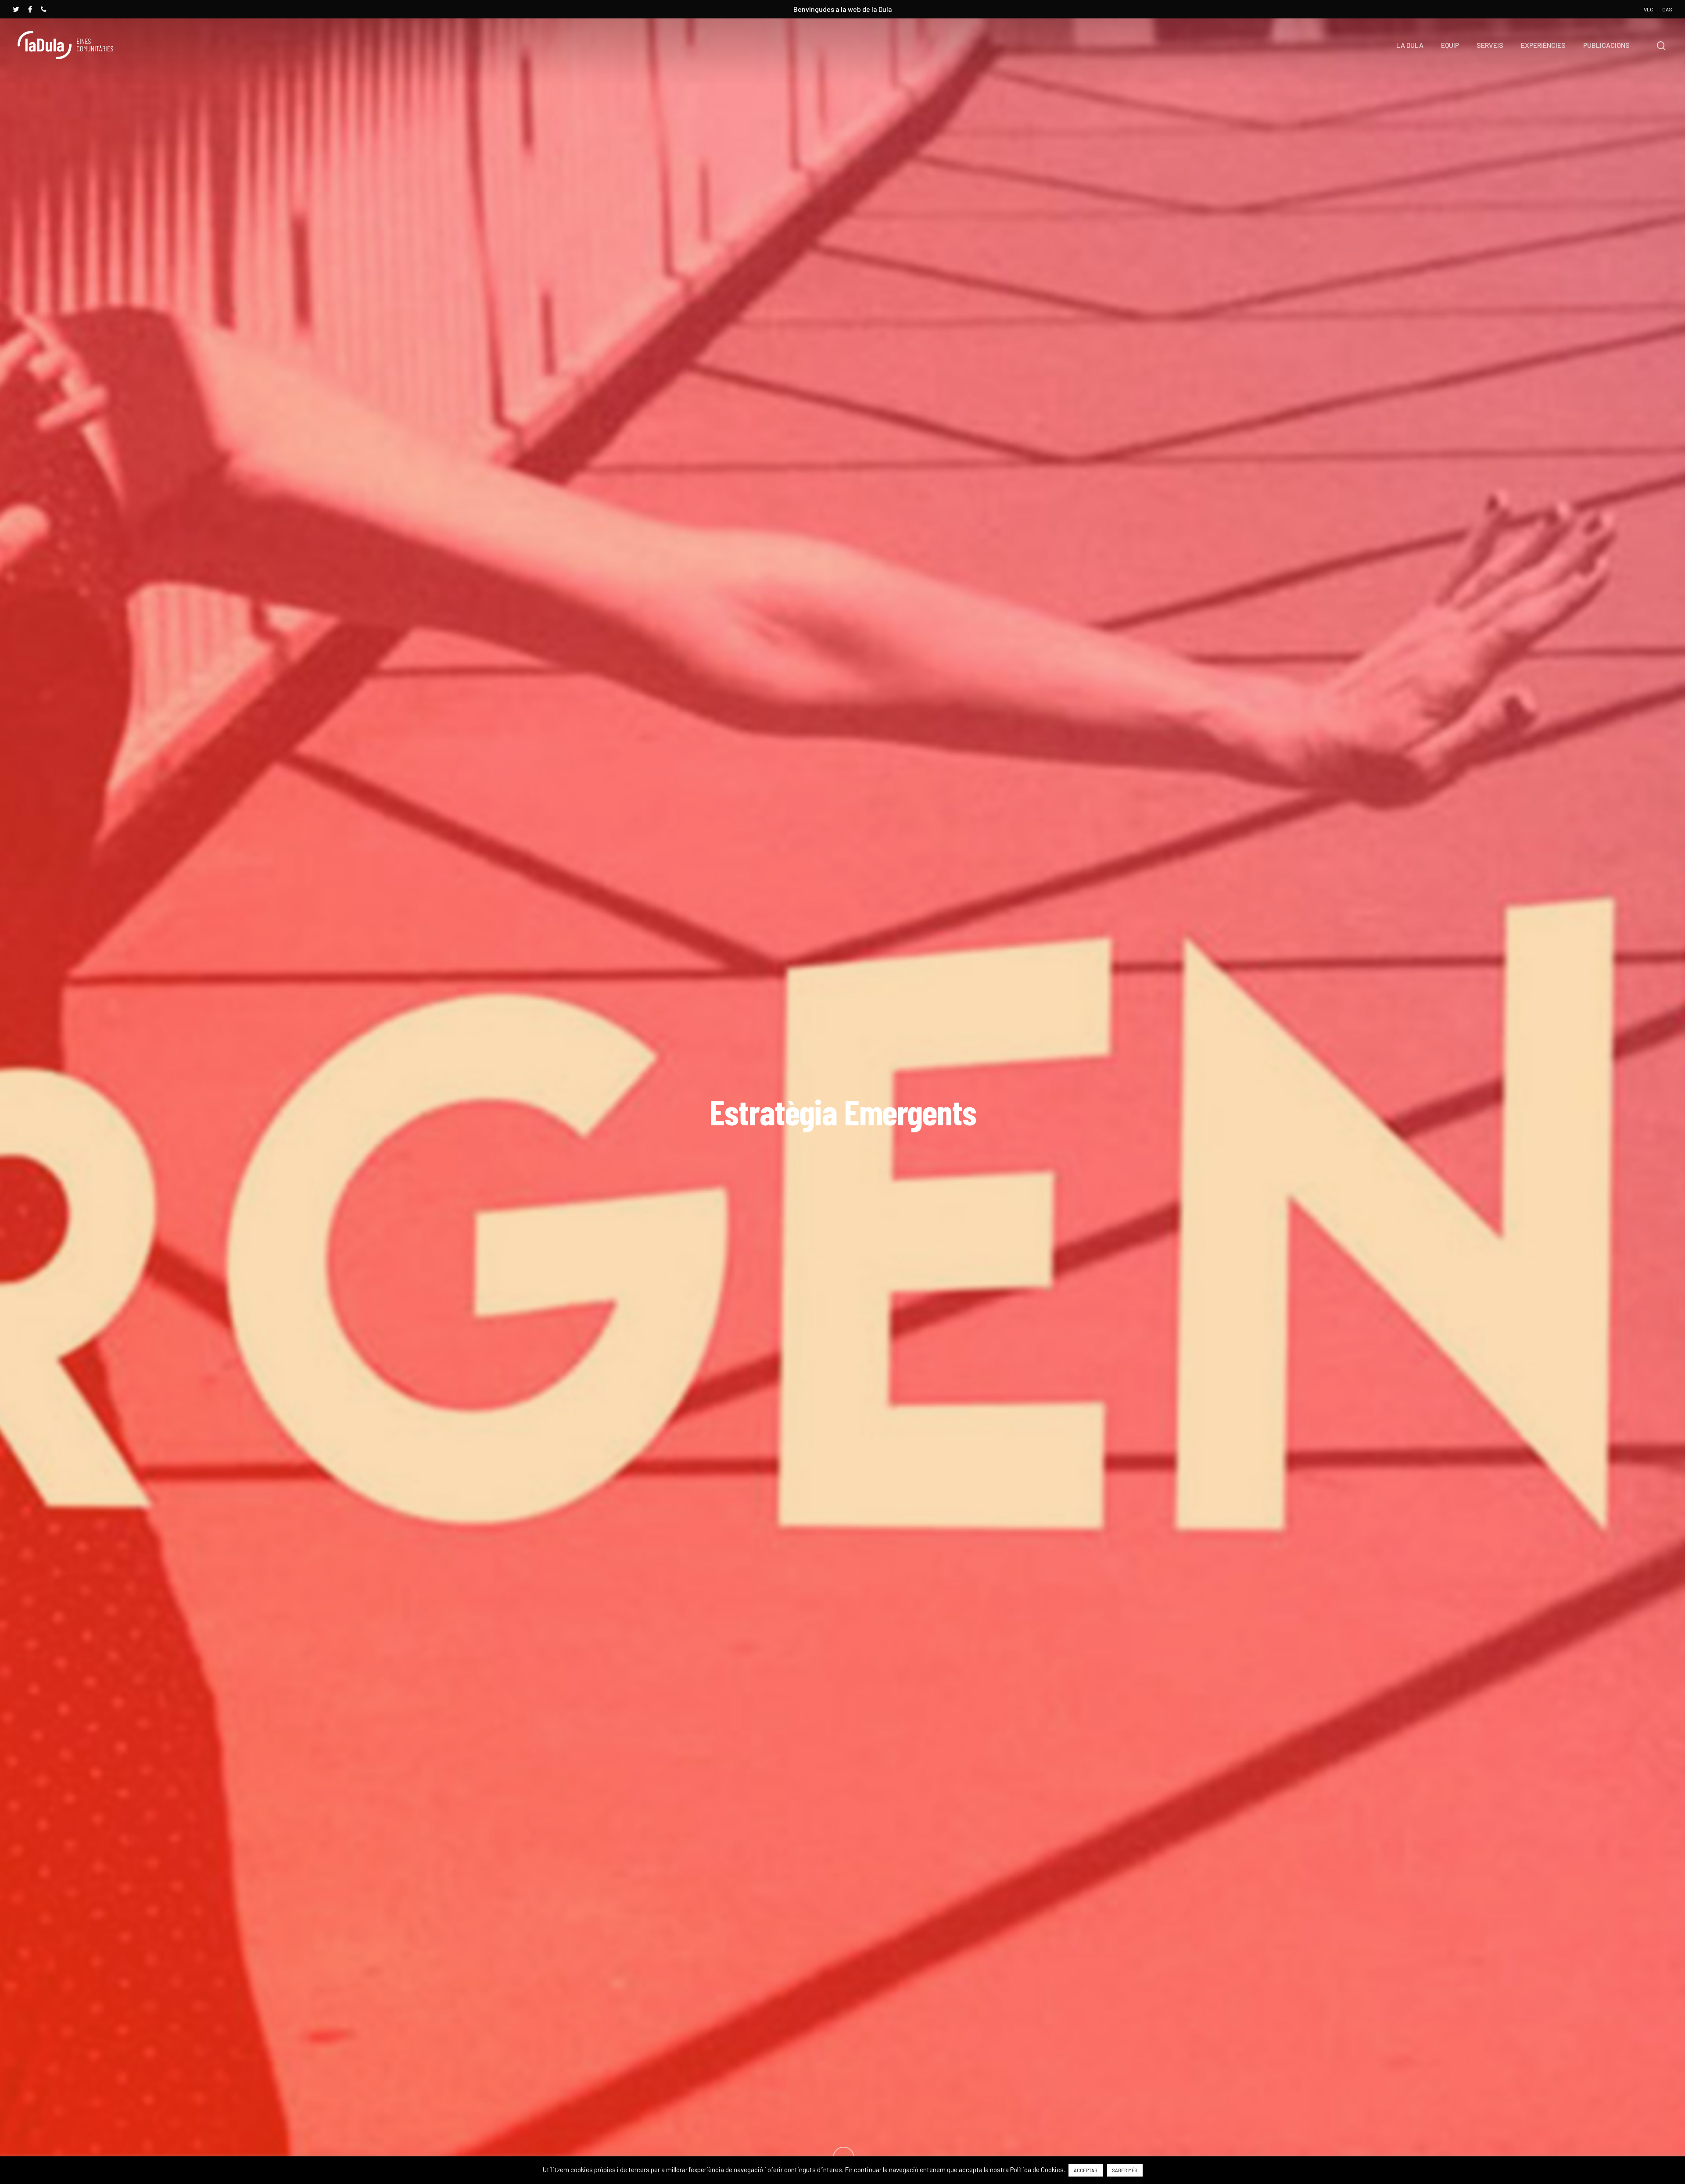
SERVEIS (1490, 45)
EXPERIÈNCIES (1543, 45)
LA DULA (1410, 45)
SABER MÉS (1125, 2170)
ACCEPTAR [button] (1086, 2170)
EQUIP (1450, 45)
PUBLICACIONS (1606, 45)
